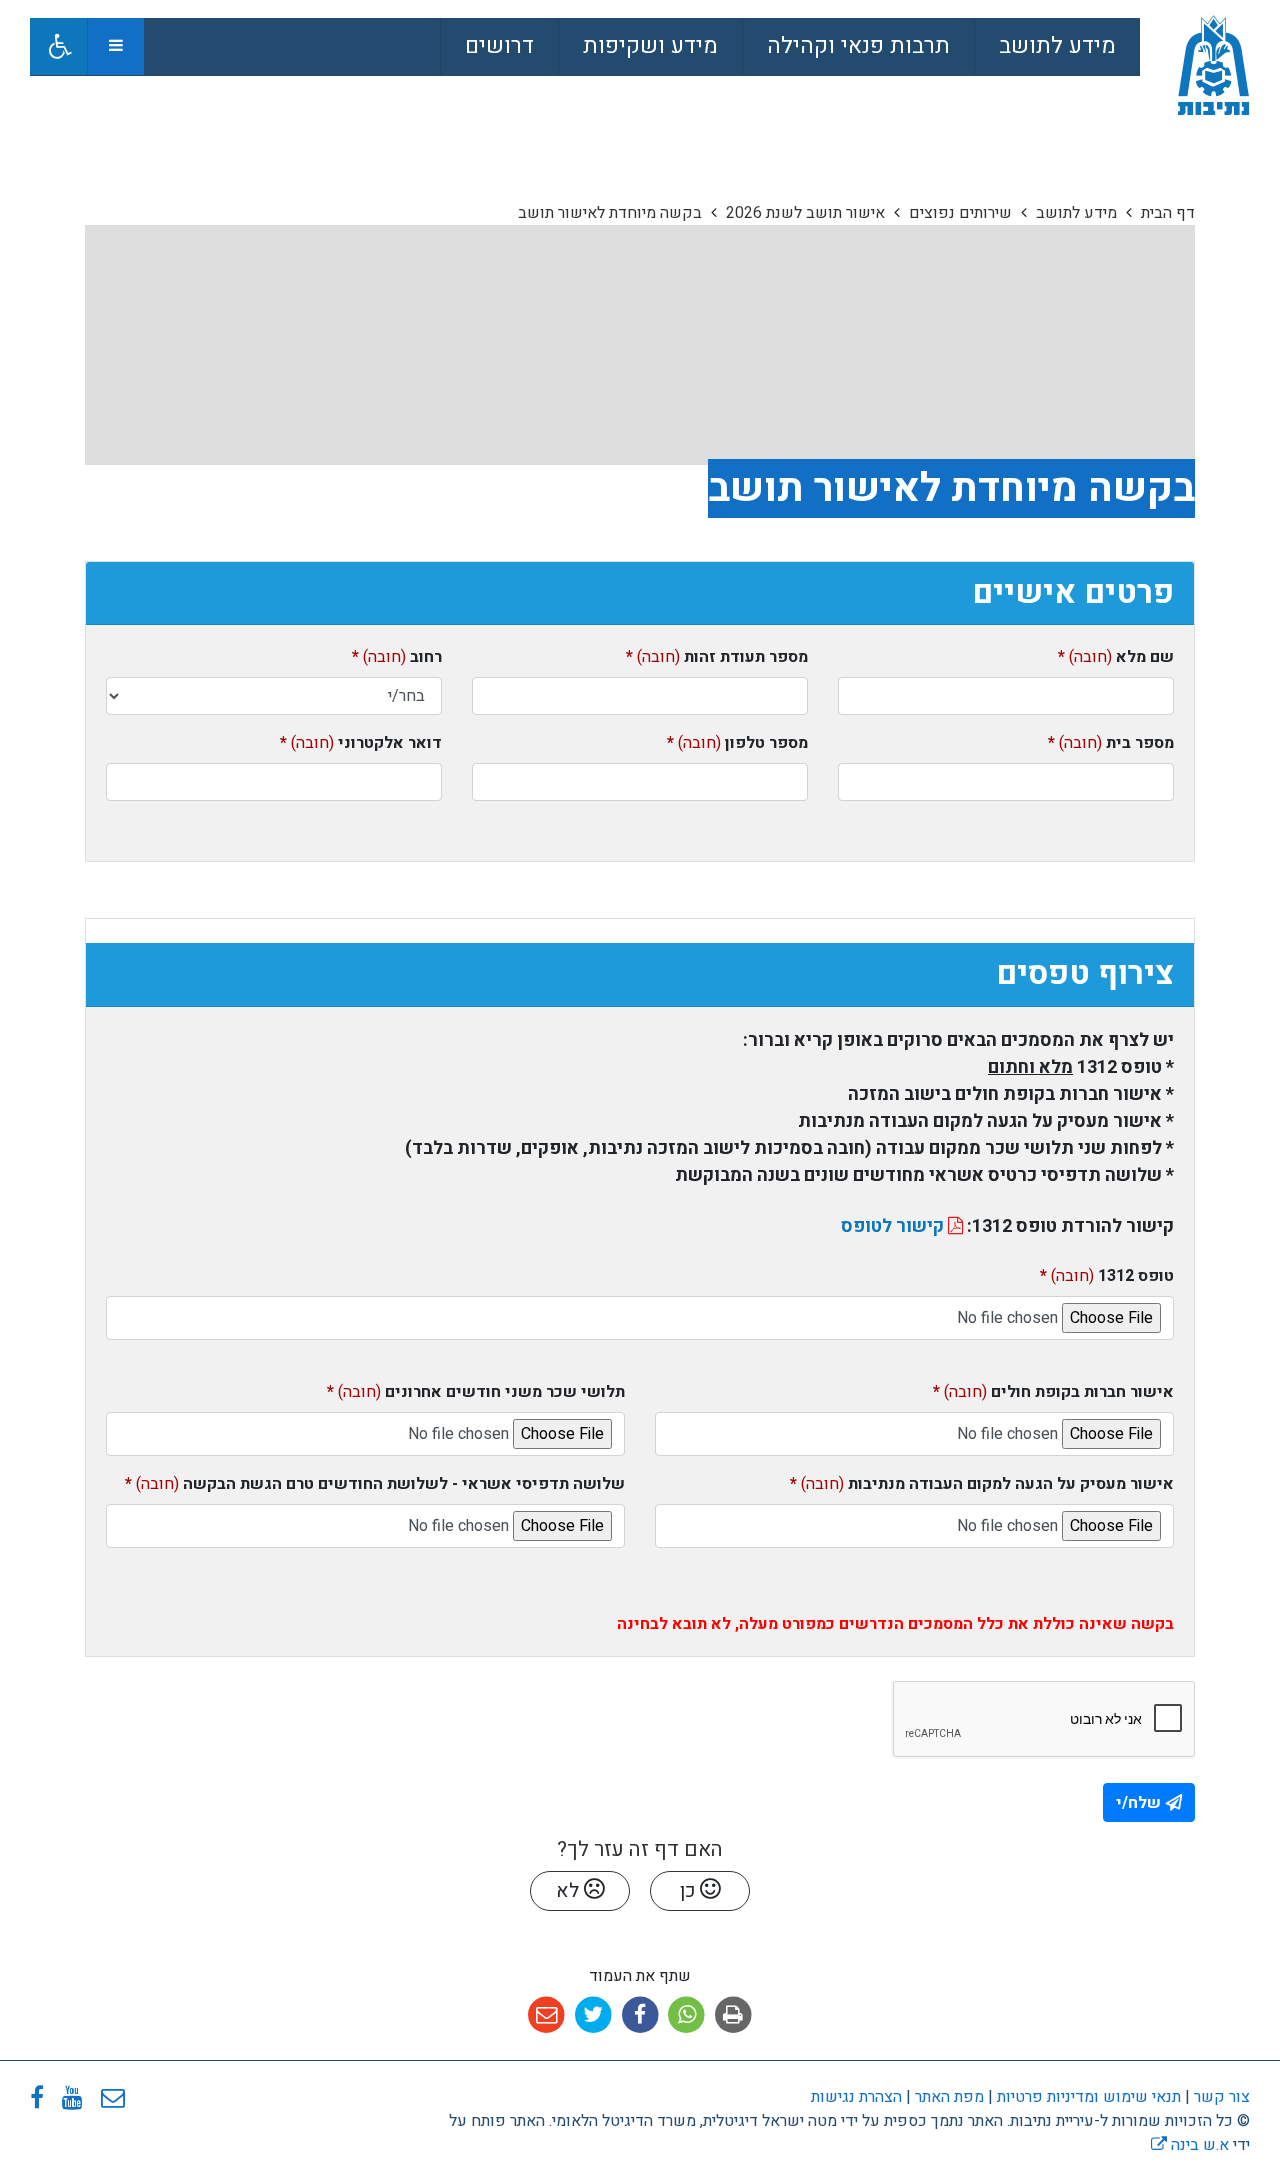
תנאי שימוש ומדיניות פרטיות (1087, 2097)
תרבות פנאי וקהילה (858, 46)
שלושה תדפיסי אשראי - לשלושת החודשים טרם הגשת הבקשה (375, 1484)
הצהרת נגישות (856, 2097)
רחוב (397, 657)
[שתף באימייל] (546, 2015)
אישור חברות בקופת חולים (1053, 1392)
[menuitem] (1057, 47)
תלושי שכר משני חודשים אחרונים (476, 1392)
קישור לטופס (894, 1226)
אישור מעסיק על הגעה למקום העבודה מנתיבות (982, 1484)
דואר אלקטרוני (361, 743)
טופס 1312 (1107, 1276)
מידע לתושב (1057, 46)
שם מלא (1116, 657)
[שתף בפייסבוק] (640, 2015)
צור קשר (1222, 2097)
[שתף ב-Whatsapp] (686, 2015)
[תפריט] (115, 46)
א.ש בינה (1190, 2145)
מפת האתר (949, 2097)
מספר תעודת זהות (717, 657)
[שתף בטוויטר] (593, 2015)
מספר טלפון (737, 743)
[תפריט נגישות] (58, 46)
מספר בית (1111, 743)
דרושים (499, 46)
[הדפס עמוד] (733, 2015)
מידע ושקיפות (650, 46)
